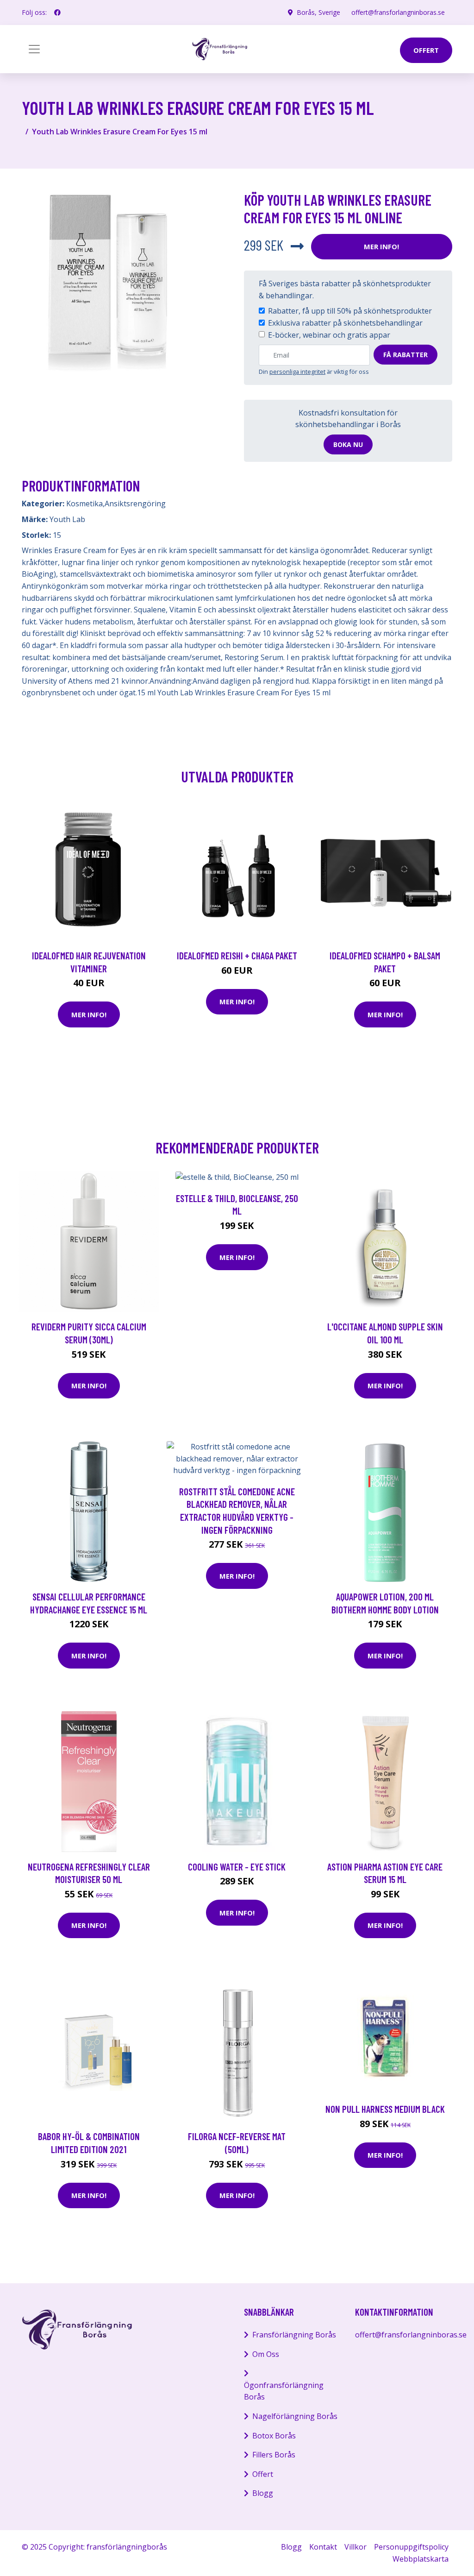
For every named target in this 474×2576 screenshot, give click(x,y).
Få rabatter (405, 355)
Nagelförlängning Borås (295, 2416)
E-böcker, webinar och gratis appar (329, 335)
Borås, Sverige (318, 12)
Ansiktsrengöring (135, 504)
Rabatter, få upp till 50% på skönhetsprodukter (350, 311)
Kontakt (323, 2547)
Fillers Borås (274, 2455)
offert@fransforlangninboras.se (398, 12)
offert (426, 50)
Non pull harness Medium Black (385, 2109)
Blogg (263, 2493)
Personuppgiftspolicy (411, 2547)
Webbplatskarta (421, 2559)
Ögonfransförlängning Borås (284, 2391)
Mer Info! (381, 246)
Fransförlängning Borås (294, 2335)
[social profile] (57, 13)
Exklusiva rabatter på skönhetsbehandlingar (345, 323)
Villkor (355, 2547)
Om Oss (266, 2354)
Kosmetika (84, 504)
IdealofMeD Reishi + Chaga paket (237, 955)
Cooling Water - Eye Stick (237, 1867)
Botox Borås (274, 2436)
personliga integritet (297, 372)
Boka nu (348, 444)
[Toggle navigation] (34, 49)
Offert (263, 2474)
